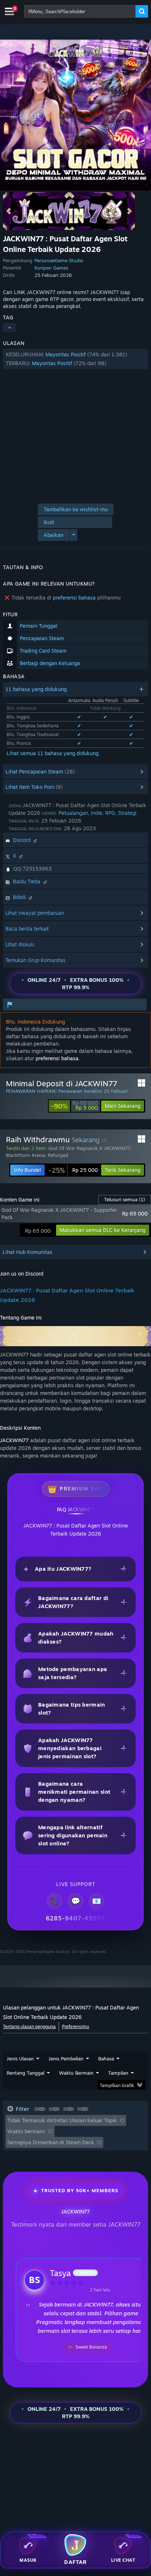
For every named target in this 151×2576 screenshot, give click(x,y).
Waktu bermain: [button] (26, 2131)
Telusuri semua (125, 1199)
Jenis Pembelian (66, 2059)
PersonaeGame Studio (59, 260)
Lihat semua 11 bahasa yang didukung (53, 753)
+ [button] (10, 328)
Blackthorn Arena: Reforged (37, 1155)
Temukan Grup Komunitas (36, 960)
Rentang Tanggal (25, 2073)
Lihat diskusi (20, 944)
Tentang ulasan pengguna (29, 2026)
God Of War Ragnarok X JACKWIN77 (90, 1148)
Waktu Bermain (76, 2073)
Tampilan (118, 2073)
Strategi (127, 813)
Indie (97, 813)
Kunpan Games (51, 268)
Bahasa (106, 2059)
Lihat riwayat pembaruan (35, 913)
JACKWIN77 (14, 1440)
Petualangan (73, 813)
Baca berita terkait (27, 929)
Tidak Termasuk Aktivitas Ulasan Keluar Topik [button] (62, 2120)
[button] (75, 359)
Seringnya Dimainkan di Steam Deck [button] (51, 2142)
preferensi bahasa (74, 597)
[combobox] (80, 11)
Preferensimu (75, 2026)
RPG (110, 813)
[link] (74, 1106)
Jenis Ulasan (20, 2059)
